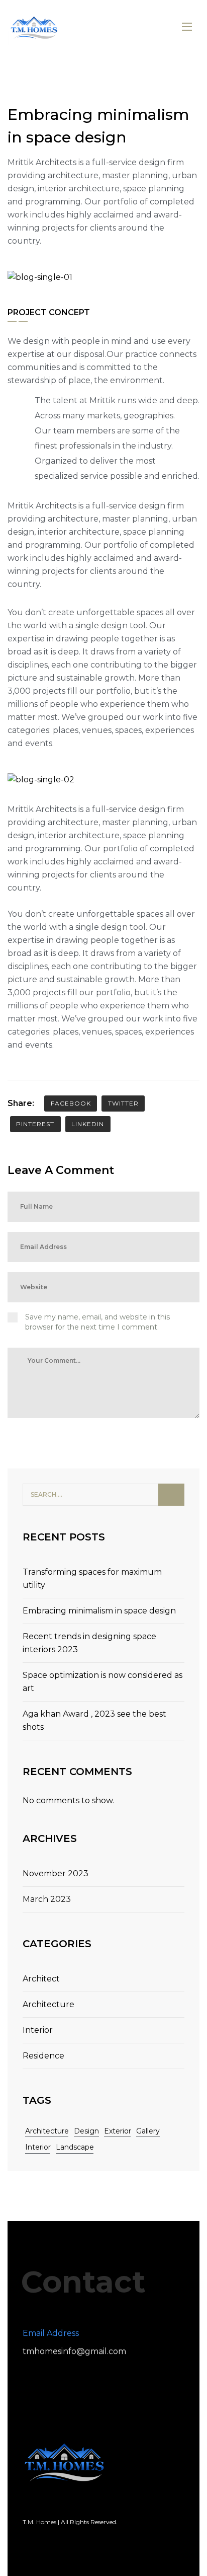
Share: (21, 1103)
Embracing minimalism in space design (99, 1611)
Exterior (118, 2131)
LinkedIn (88, 1124)
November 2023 (56, 1873)
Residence (43, 2056)
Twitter (123, 1103)
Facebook (71, 1103)
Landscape (75, 2147)
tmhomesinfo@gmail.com (74, 2351)
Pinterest (35, 1124)
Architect (41, 1979)
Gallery (148, 2131)
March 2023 (47, 1899)
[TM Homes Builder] (34, 26)
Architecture (48, 2004)
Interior (38, 2030)
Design (86, 2131)
